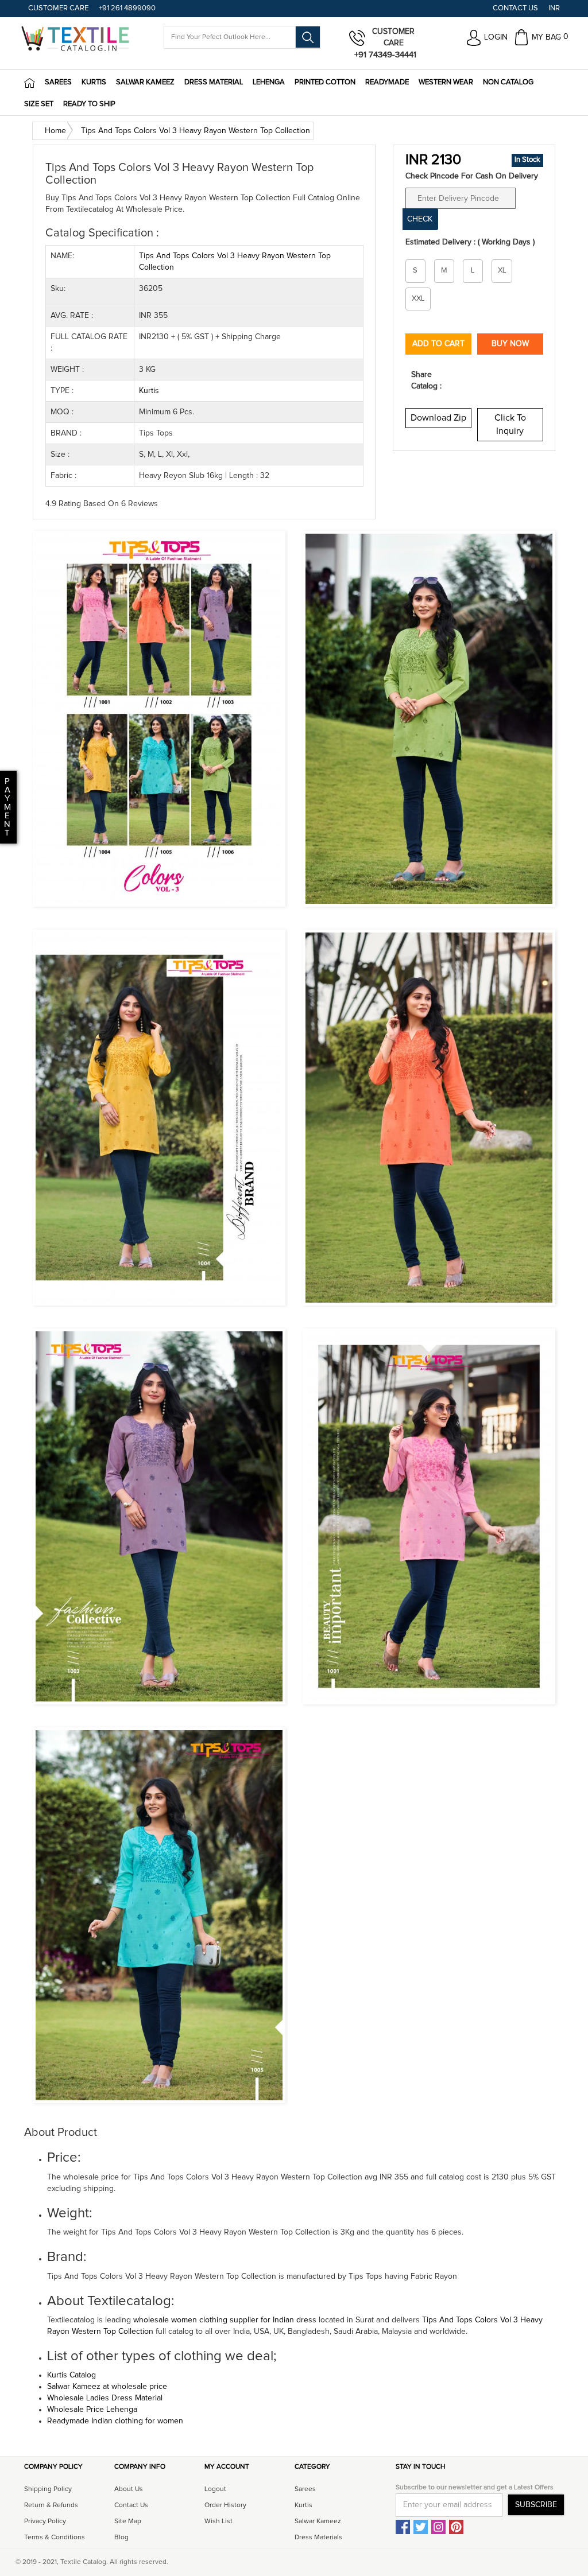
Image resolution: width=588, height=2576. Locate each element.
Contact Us (515, 8)
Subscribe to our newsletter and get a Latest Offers (475, 2488)
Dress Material (214, 82)
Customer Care (58, 8)
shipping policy (48, 2489)
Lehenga (269, 82)
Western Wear (446, 82)
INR (554, 8)
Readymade (387, 82)
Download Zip (438, 418)
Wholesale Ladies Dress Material (105, 2398)
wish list (218, 2521)
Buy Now (510, 344)
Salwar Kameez (145, 82)
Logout (215, 2489)
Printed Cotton (325, 82)
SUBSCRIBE (536, 2505)
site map (128, 2521)
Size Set (39, 104)
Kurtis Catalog (71, 2375)
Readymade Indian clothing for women (115, 2421)
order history (225, 2505)
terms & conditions (55, 2538)
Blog (121, 2538)
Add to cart (438, 344)
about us (129, 2489)
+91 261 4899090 (127, 8)
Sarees (58, 82)
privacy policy (45, 2521)
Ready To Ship (89, 104)
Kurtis (94, 82)
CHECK (420, 219)
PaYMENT (7, 807)
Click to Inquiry (510, 424)
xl (502, 271)
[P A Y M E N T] (1, 833)
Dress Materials (318, 2538)
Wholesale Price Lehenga (92, 2410)
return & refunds (51, 2505)
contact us (131, 2505)
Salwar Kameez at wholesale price (107, 2387)
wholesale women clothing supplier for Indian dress (225, 2320)
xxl (418, 299)
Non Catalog (508, 82)
